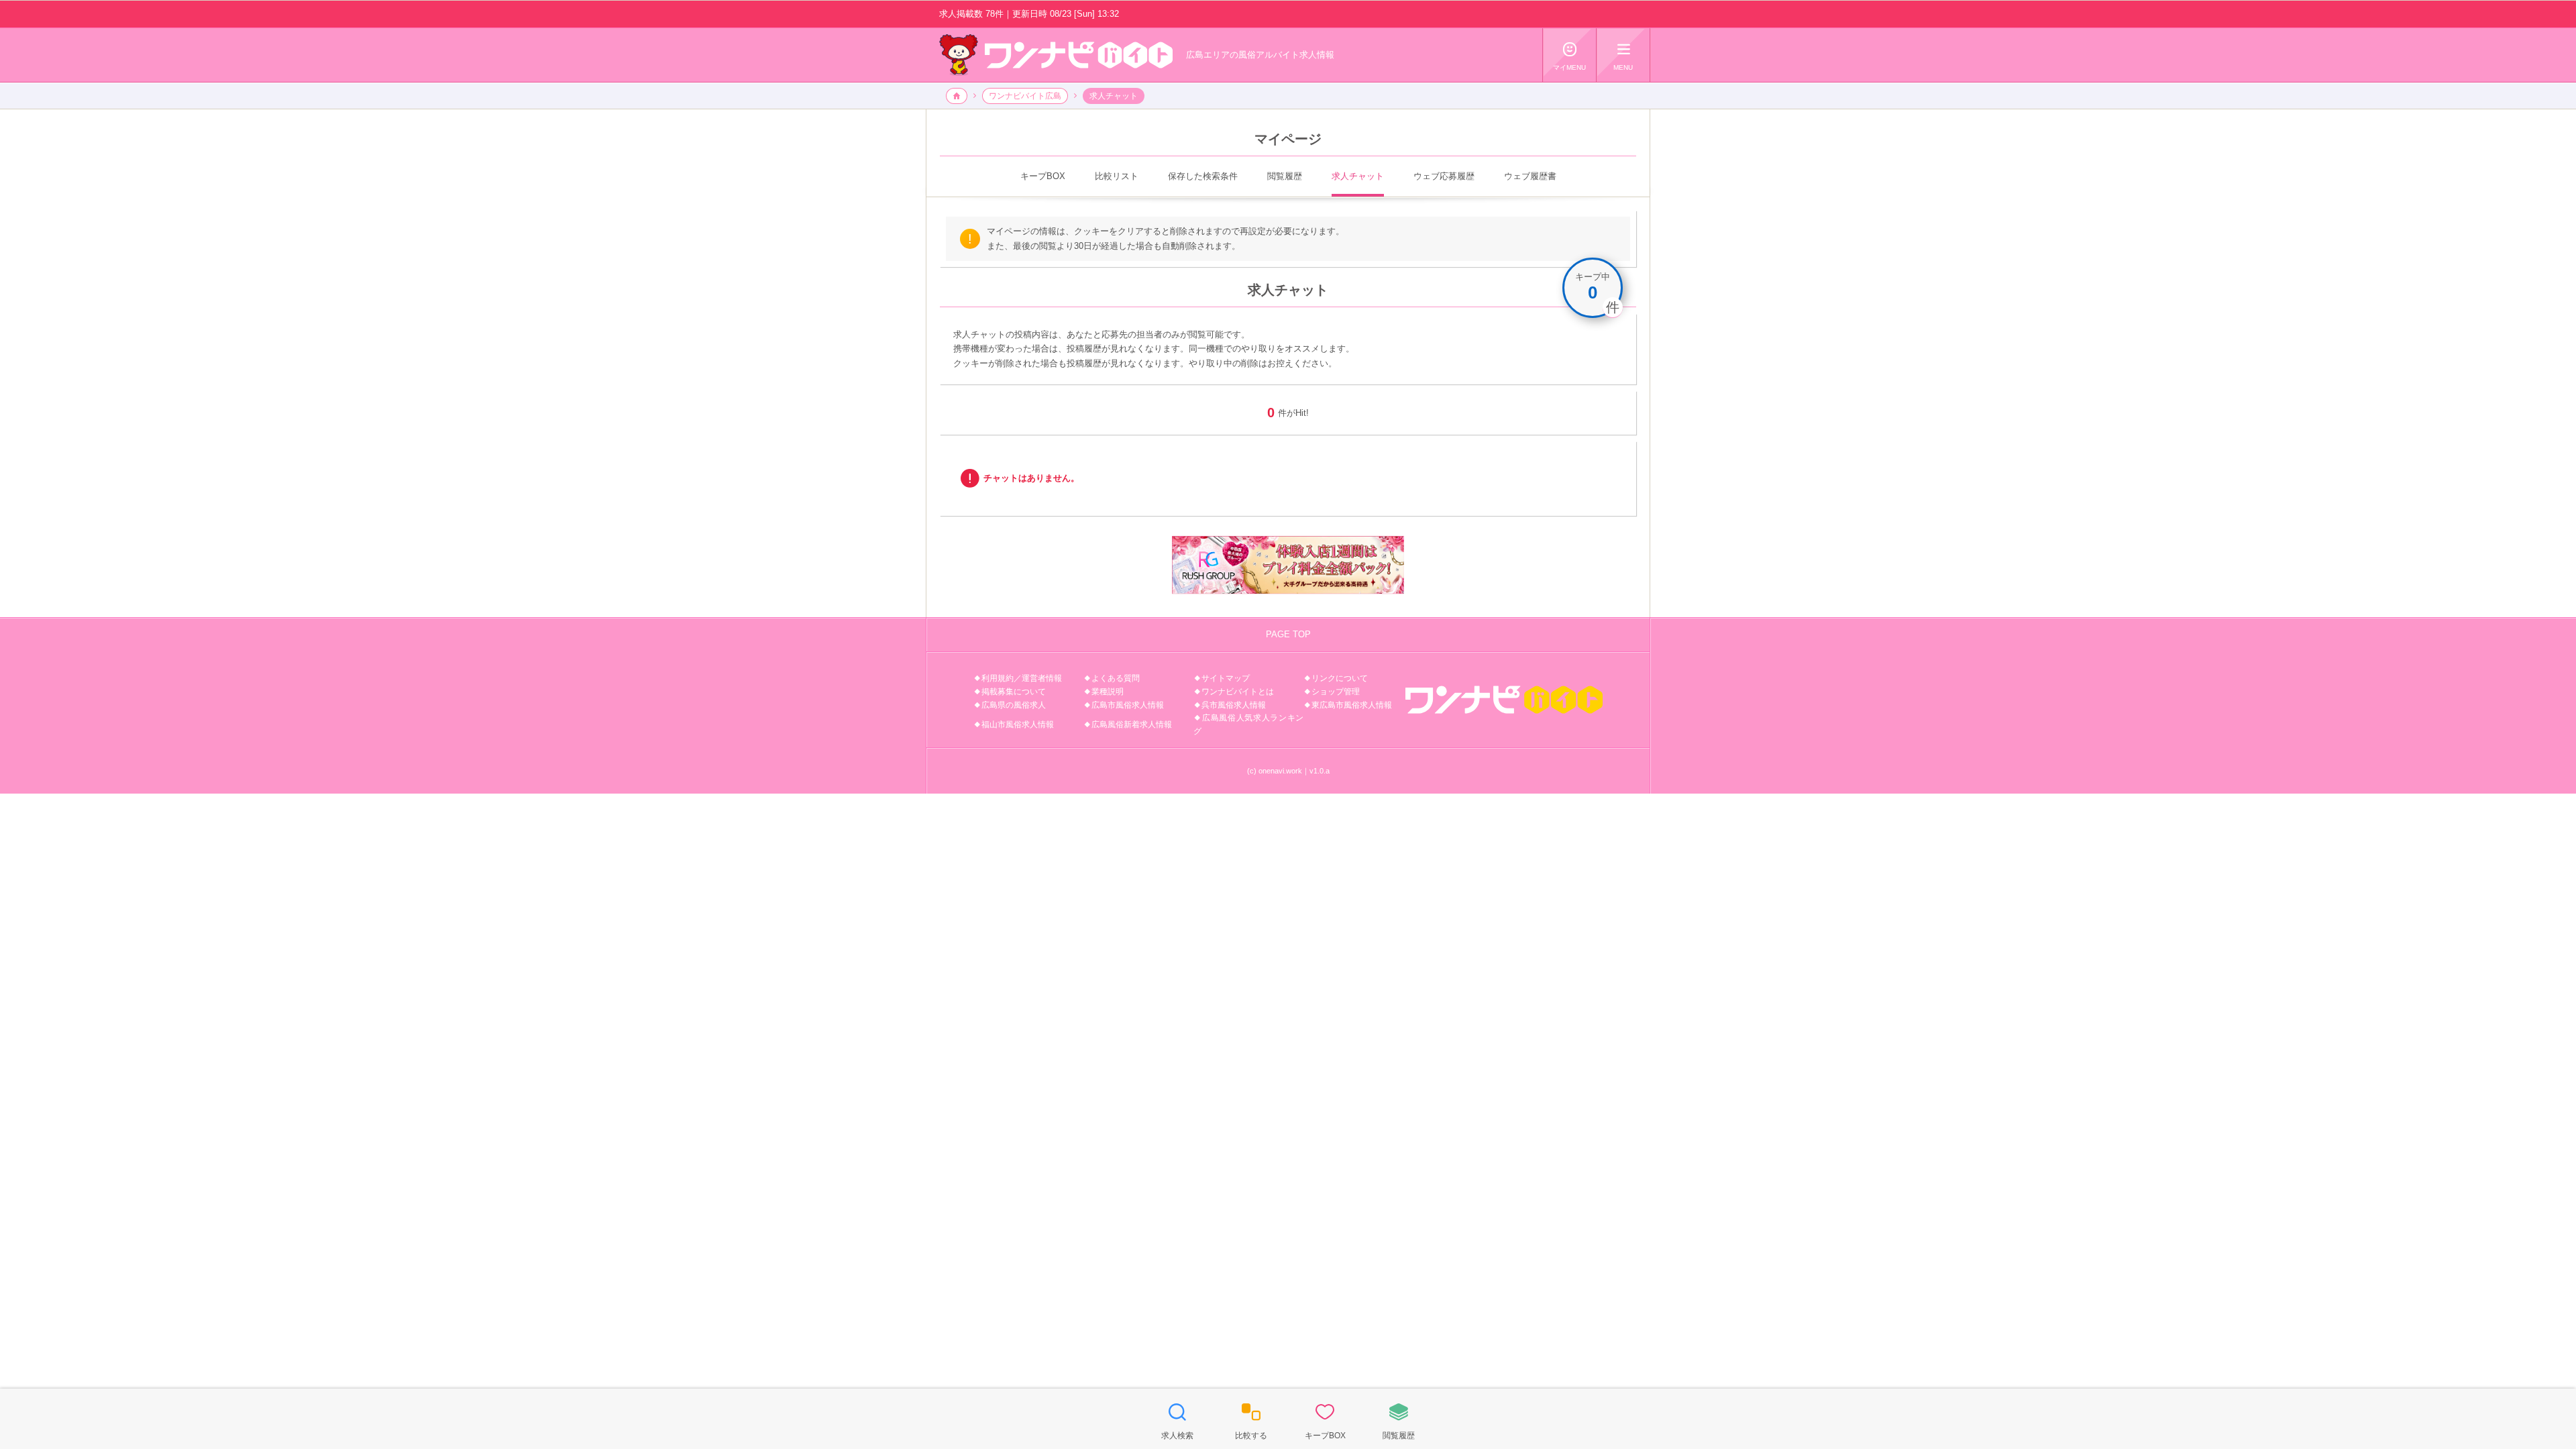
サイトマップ (1226, 678)
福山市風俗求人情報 (1018, 724)
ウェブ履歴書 (1530, 176)
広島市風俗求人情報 (1128, 705)
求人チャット (1358, 176)
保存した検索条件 (1203, 176)
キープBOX (1043, 176)
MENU (1623, 56)
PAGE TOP (1288, 634)
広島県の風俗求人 (1014, 705)
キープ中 (1593, 286)
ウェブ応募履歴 (1444, 176)
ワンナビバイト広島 (1025, 96)
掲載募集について (1014, 692)
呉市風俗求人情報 (1234, 705)
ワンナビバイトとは (1238, 692)
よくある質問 (1116, 678)
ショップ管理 (1336, 692)
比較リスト (1117, 176)
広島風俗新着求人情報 (1132, 724)
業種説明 (1108, 692)
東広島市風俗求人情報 (1352, 705)
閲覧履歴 (1285, 176)
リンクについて (1340, 678)
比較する (1251, 1421)
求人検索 (1177, 1421)
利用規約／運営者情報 (1022, 678)
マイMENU (1569, 56)
